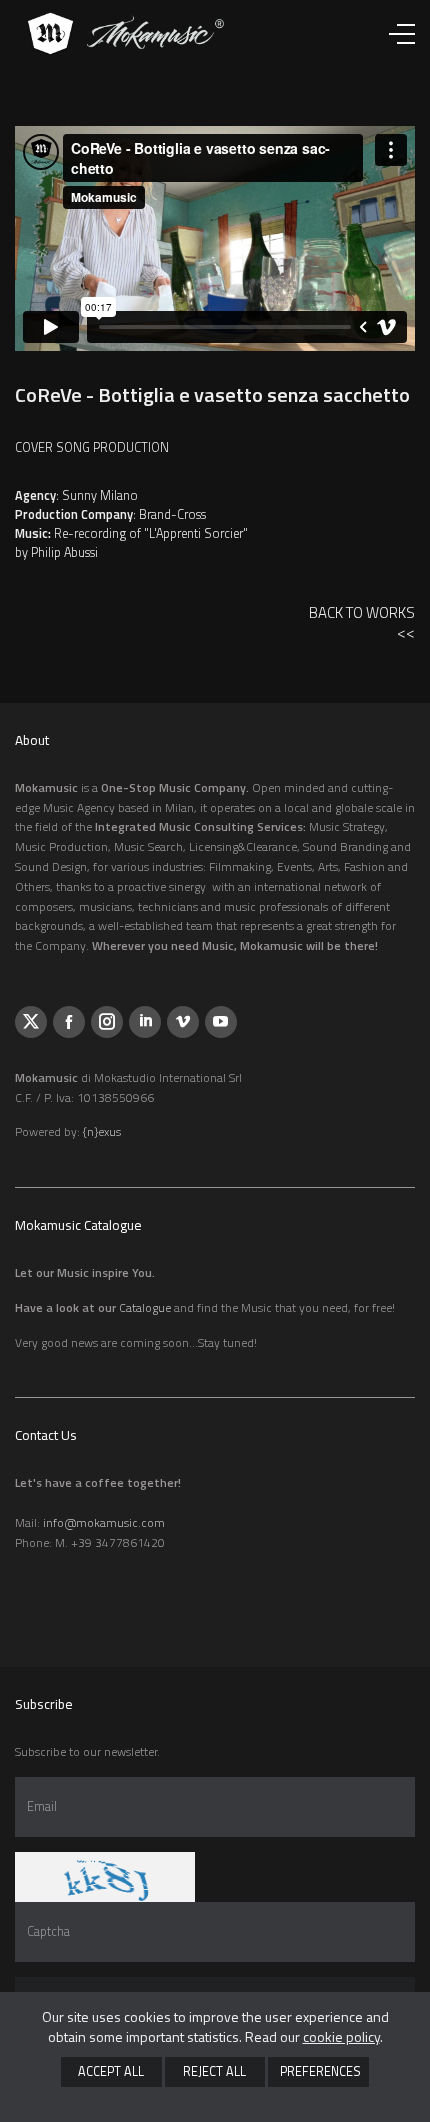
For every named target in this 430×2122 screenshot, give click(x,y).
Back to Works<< (362, 622)
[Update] (105, 1877)
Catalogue (145, 1307)
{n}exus (102, 1131)
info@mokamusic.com (104, 1522)
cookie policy (341, 2036)
